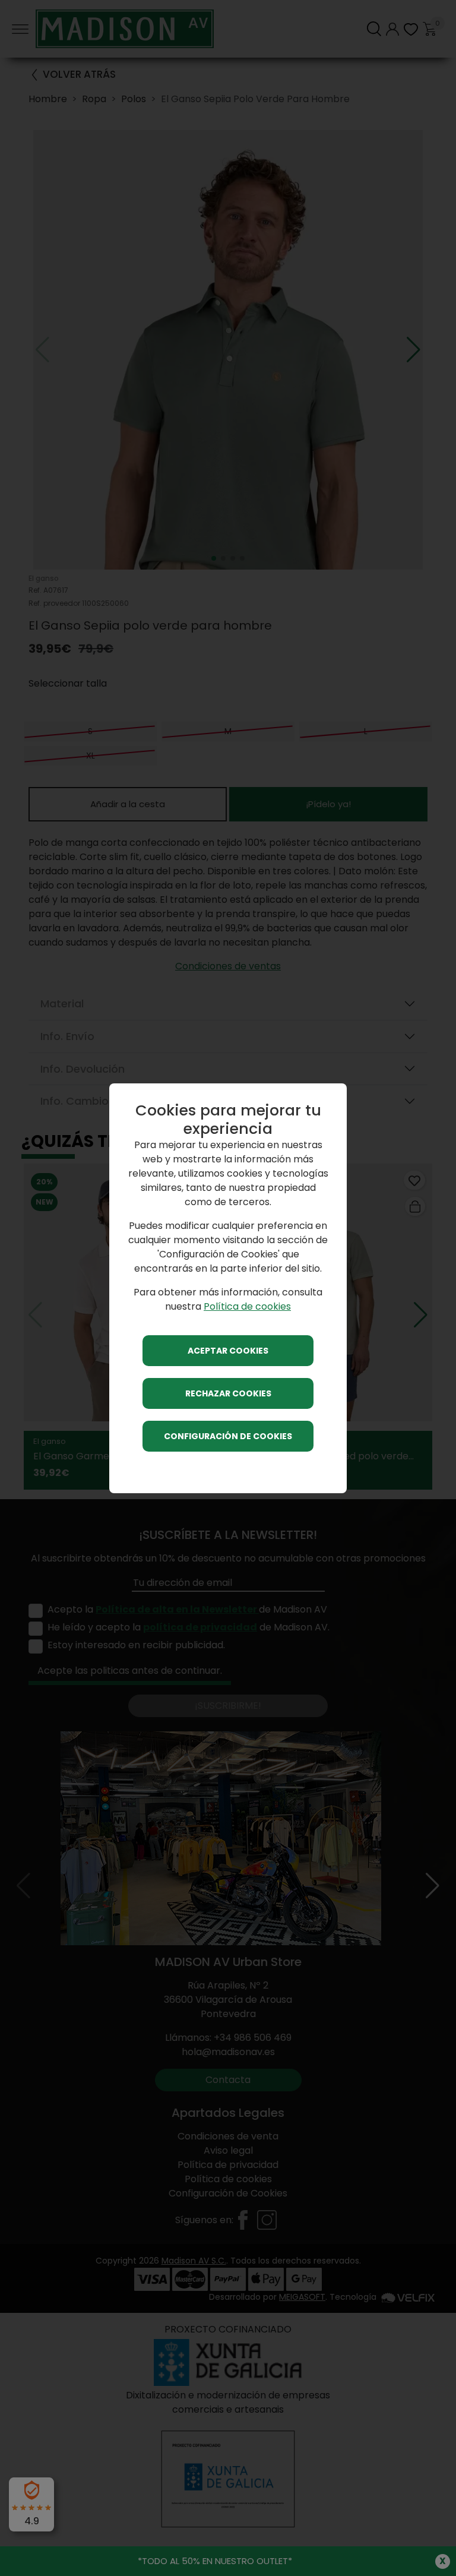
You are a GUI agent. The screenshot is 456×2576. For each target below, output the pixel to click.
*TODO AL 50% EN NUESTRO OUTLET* (215, 2561)
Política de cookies (247, 1306)
